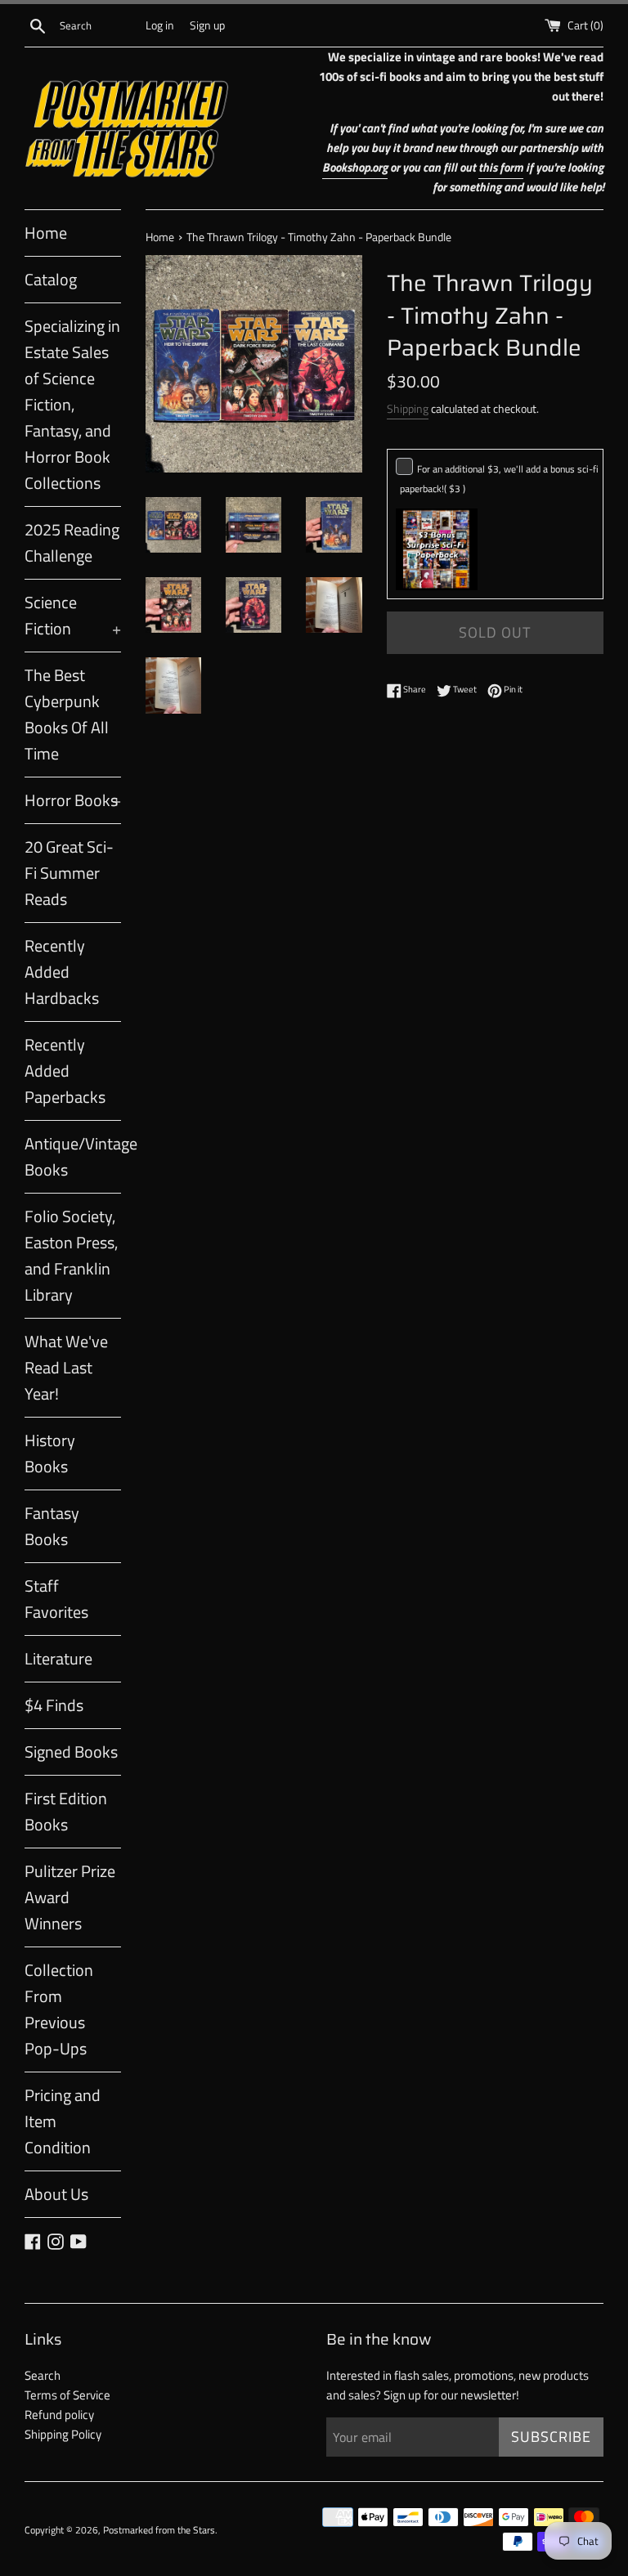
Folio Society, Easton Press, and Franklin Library (71, 1255)
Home (46, 233)
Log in (160, 25)
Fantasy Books (52, 1526)
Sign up (207, 25)
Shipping (408, 408)
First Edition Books (66, 1811)
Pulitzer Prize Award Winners (70, 1897)
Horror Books (73, 800)
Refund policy (59, 2415)
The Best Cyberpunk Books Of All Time (67, 714)
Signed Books (71, 1752)
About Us (56, 2194)
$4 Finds (54, 1705)
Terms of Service (67, 2395)
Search (43, 2375)
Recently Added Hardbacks (62, 972)
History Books (50, 1453)
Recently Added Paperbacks (65, 1071)
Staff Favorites (56, 1599)
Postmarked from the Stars (159, 2530)
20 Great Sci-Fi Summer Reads (69, 873)
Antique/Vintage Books (73, 1156)
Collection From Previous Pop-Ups (59, 2009)
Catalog (51, 279)
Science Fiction (73, 615)
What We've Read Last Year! (66, 1367)
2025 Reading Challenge (72, 542)
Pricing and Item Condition (63, 2121)
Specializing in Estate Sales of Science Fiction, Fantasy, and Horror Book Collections (72, 404)
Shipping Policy (63, 2434)
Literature (58, 1658)
